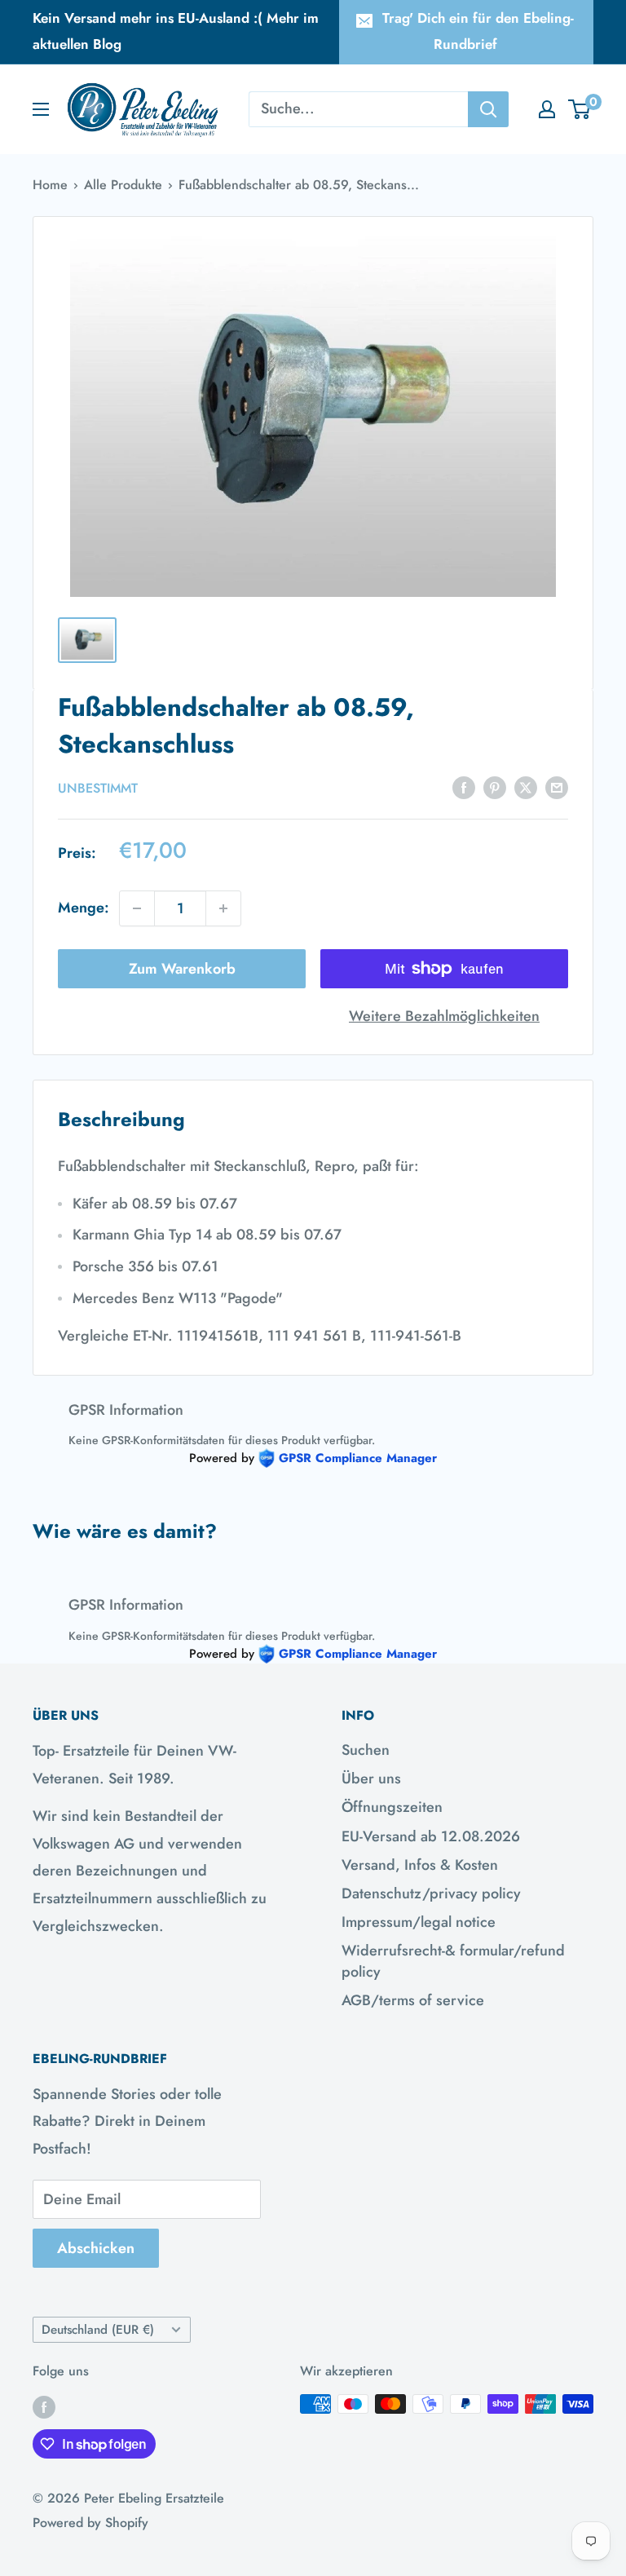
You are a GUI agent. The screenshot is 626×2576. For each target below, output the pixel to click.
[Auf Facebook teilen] (464, 787)
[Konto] (547, 109)
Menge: (84, 908)
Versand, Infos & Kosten (420, 1865)
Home (50, 185)
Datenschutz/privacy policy (431, 1893)
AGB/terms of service (413, 2000)
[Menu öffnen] (41, 109)
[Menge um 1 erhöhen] (223, 908)
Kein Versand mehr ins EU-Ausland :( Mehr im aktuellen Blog (176, 31)
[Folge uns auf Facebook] (44, 2406)
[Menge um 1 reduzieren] (137, 908)
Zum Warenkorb (182, 969)
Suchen (366, 1750)
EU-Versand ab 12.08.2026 (431, 1836)
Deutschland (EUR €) (98, 2330)
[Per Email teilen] (557, 787)
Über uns (371, 1778)
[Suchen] (488, 109)
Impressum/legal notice (419, 1922)
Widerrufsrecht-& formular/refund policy (453, 1961)
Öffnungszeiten (392, 1807)
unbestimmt (98, 788)
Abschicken (96, 2248)
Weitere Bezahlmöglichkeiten (444, 1016)
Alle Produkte (123, 185)
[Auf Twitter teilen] (526, 787)
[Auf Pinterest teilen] (495, 787)
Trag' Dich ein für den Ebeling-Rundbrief (478, 31)
